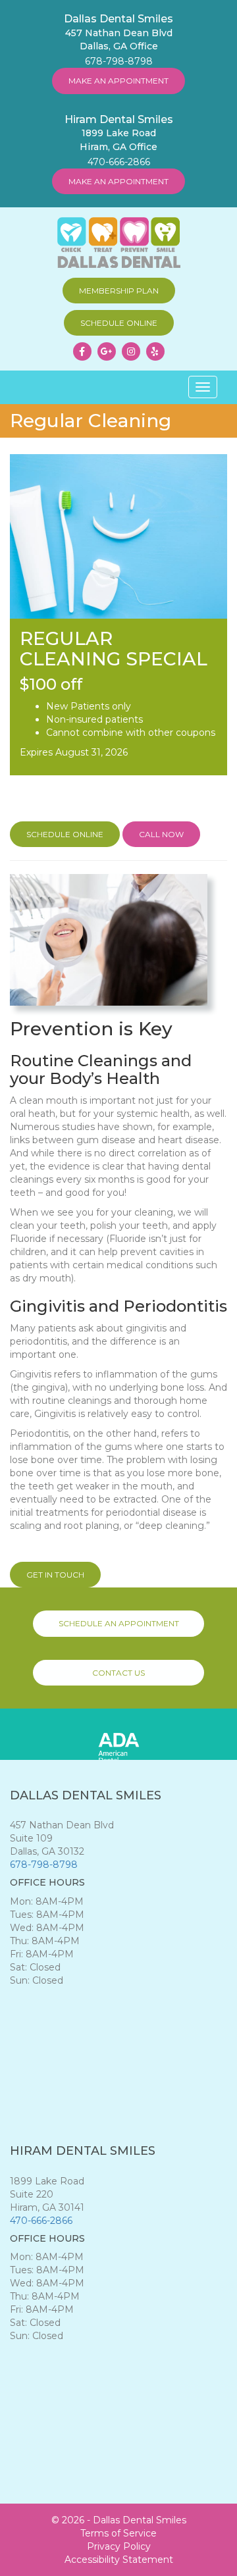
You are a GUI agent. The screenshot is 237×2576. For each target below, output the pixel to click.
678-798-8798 (119, 61)
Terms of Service (118, 2533)
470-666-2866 (119, 162)
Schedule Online (65, 834)
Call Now (161, 834)
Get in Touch (55, 1575)
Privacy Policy (119, 2546)
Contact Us (118, 1673)
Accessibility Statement (119, 2560)
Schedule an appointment (119, 1623)
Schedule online (119, 323)
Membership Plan (119, 291)
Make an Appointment (118, 81)
